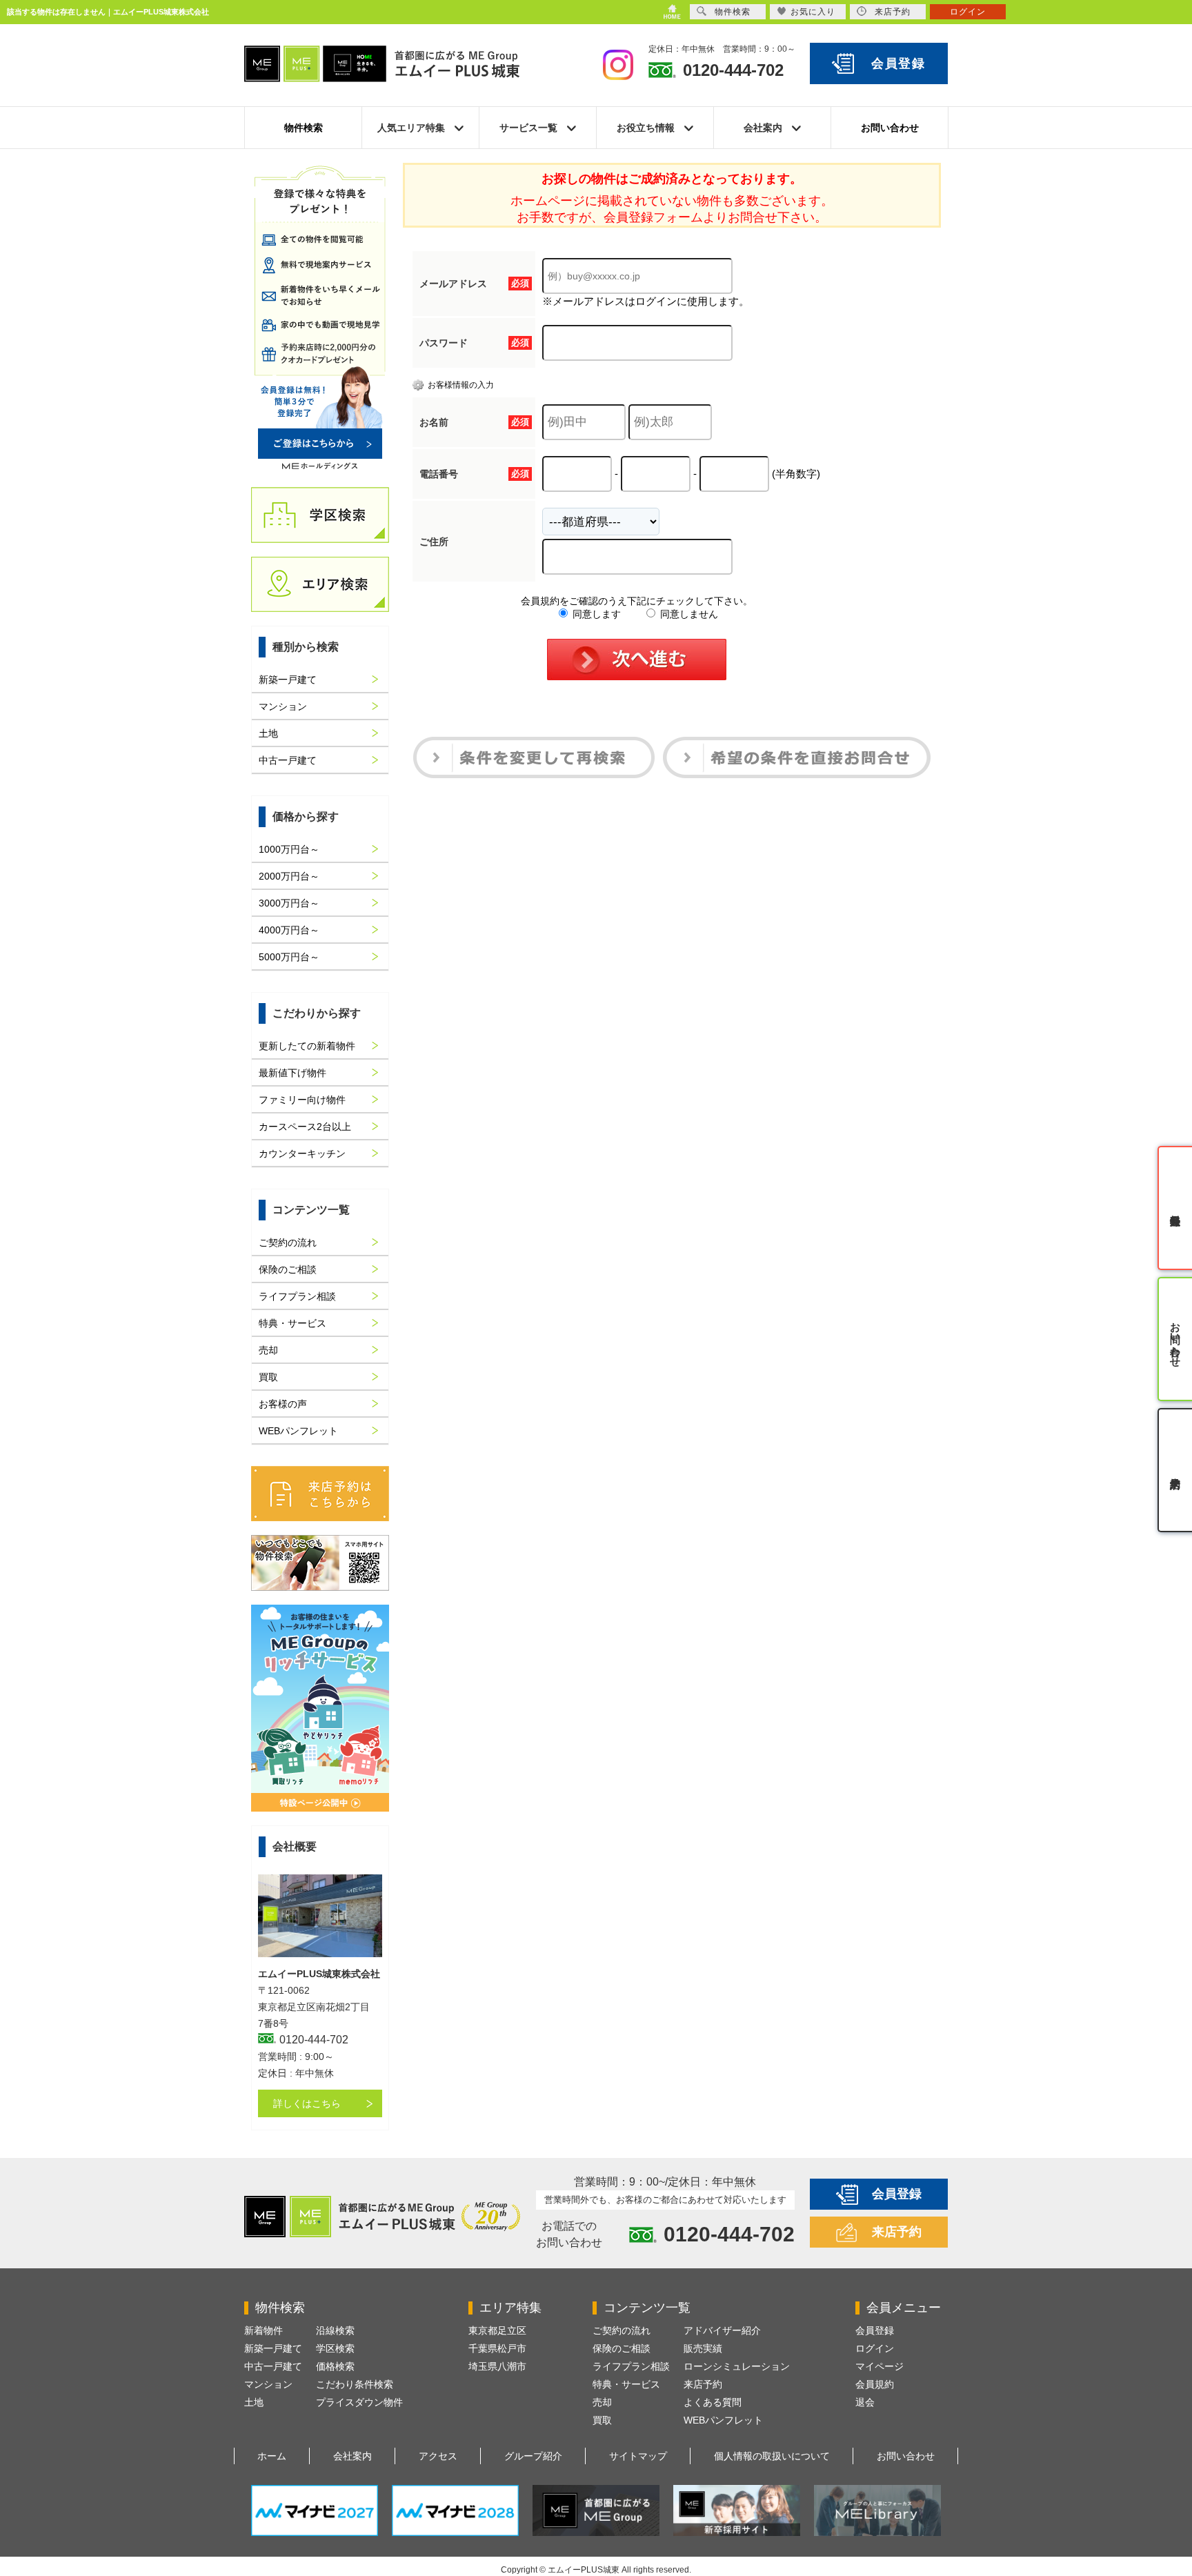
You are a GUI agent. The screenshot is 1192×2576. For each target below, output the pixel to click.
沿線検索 (335, 2330)
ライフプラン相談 (297, 1296)
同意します (595, 614)
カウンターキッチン (302, 1153)
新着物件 (264, 2330)
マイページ (880, 2366)
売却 (268, 1350)
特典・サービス (292, 1323)
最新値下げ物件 (292, 1073)
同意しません (688, 614)
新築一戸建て (288, 680)
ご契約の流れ (288, 1242)
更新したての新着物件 (307, 1046)
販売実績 (703, 2348)
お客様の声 (283, 1404)
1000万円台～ (289, 849)
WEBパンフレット (298, 1431)
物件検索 (304, 128)
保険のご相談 (288, 1269)
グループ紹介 (533, 2456)
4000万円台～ (289, 930)
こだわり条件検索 (355, 2384)
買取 (268, 1377)
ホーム (272, 2456)
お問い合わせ (890, 128)
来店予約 (897, 2232)
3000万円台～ (289, 903)
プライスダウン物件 (359, 2402)
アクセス (438, 2456)
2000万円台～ (289, 876)
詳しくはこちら (307, 2103)
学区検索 (335, 2348)
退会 (865, 2402)
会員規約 (875, 2384)
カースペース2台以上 (305, 1127)
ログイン (875, 2348)
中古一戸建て (288, 760)
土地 (268, 733)
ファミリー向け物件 (302, 1100)
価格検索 (335, 2366)
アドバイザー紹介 (722, 2330)
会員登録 (898, 63)
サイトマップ (638, 2456)
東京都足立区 (497, 2330)
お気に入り (813, 12)
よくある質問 (713, 2402)
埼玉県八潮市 (497, 2366)
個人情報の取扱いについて (772, 2456)
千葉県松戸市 (497, 2348)
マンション (283, 706)
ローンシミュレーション (737, 2366)
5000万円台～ (289, 957)
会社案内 (352, 2456)
